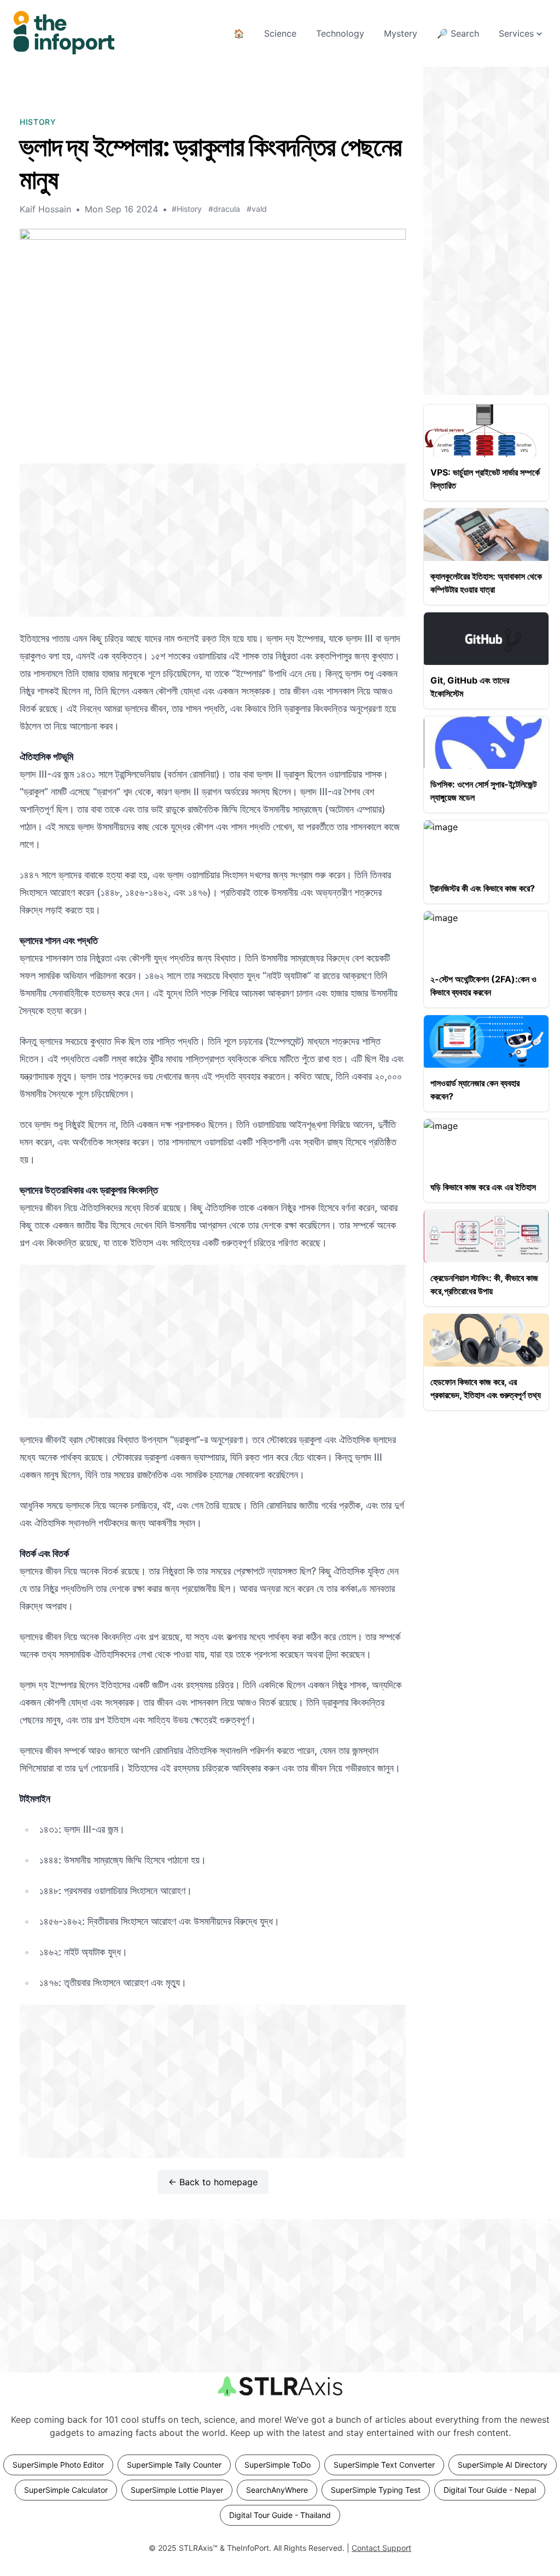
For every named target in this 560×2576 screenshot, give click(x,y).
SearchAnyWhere (277, 2490)
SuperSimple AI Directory (503, 2465)
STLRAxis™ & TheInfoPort (224, 2548)
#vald (257, 209)
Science (280, 33)
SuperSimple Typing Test (376, 2490)
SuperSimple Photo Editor (58, 2465)
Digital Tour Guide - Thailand (280, 2515)
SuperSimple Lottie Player (177, 2490)
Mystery (401, 33)
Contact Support (381, 2548)
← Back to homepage (213, 2182)
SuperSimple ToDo (278, 2465)
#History (187, 209)
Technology (340, 33)
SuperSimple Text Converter (384, 2465)
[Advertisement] (213, 540)
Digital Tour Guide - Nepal (490, 2490)
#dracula (224, 209)
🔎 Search (458, 33)
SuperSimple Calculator (66, 2490)
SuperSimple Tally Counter (174, 2465)
